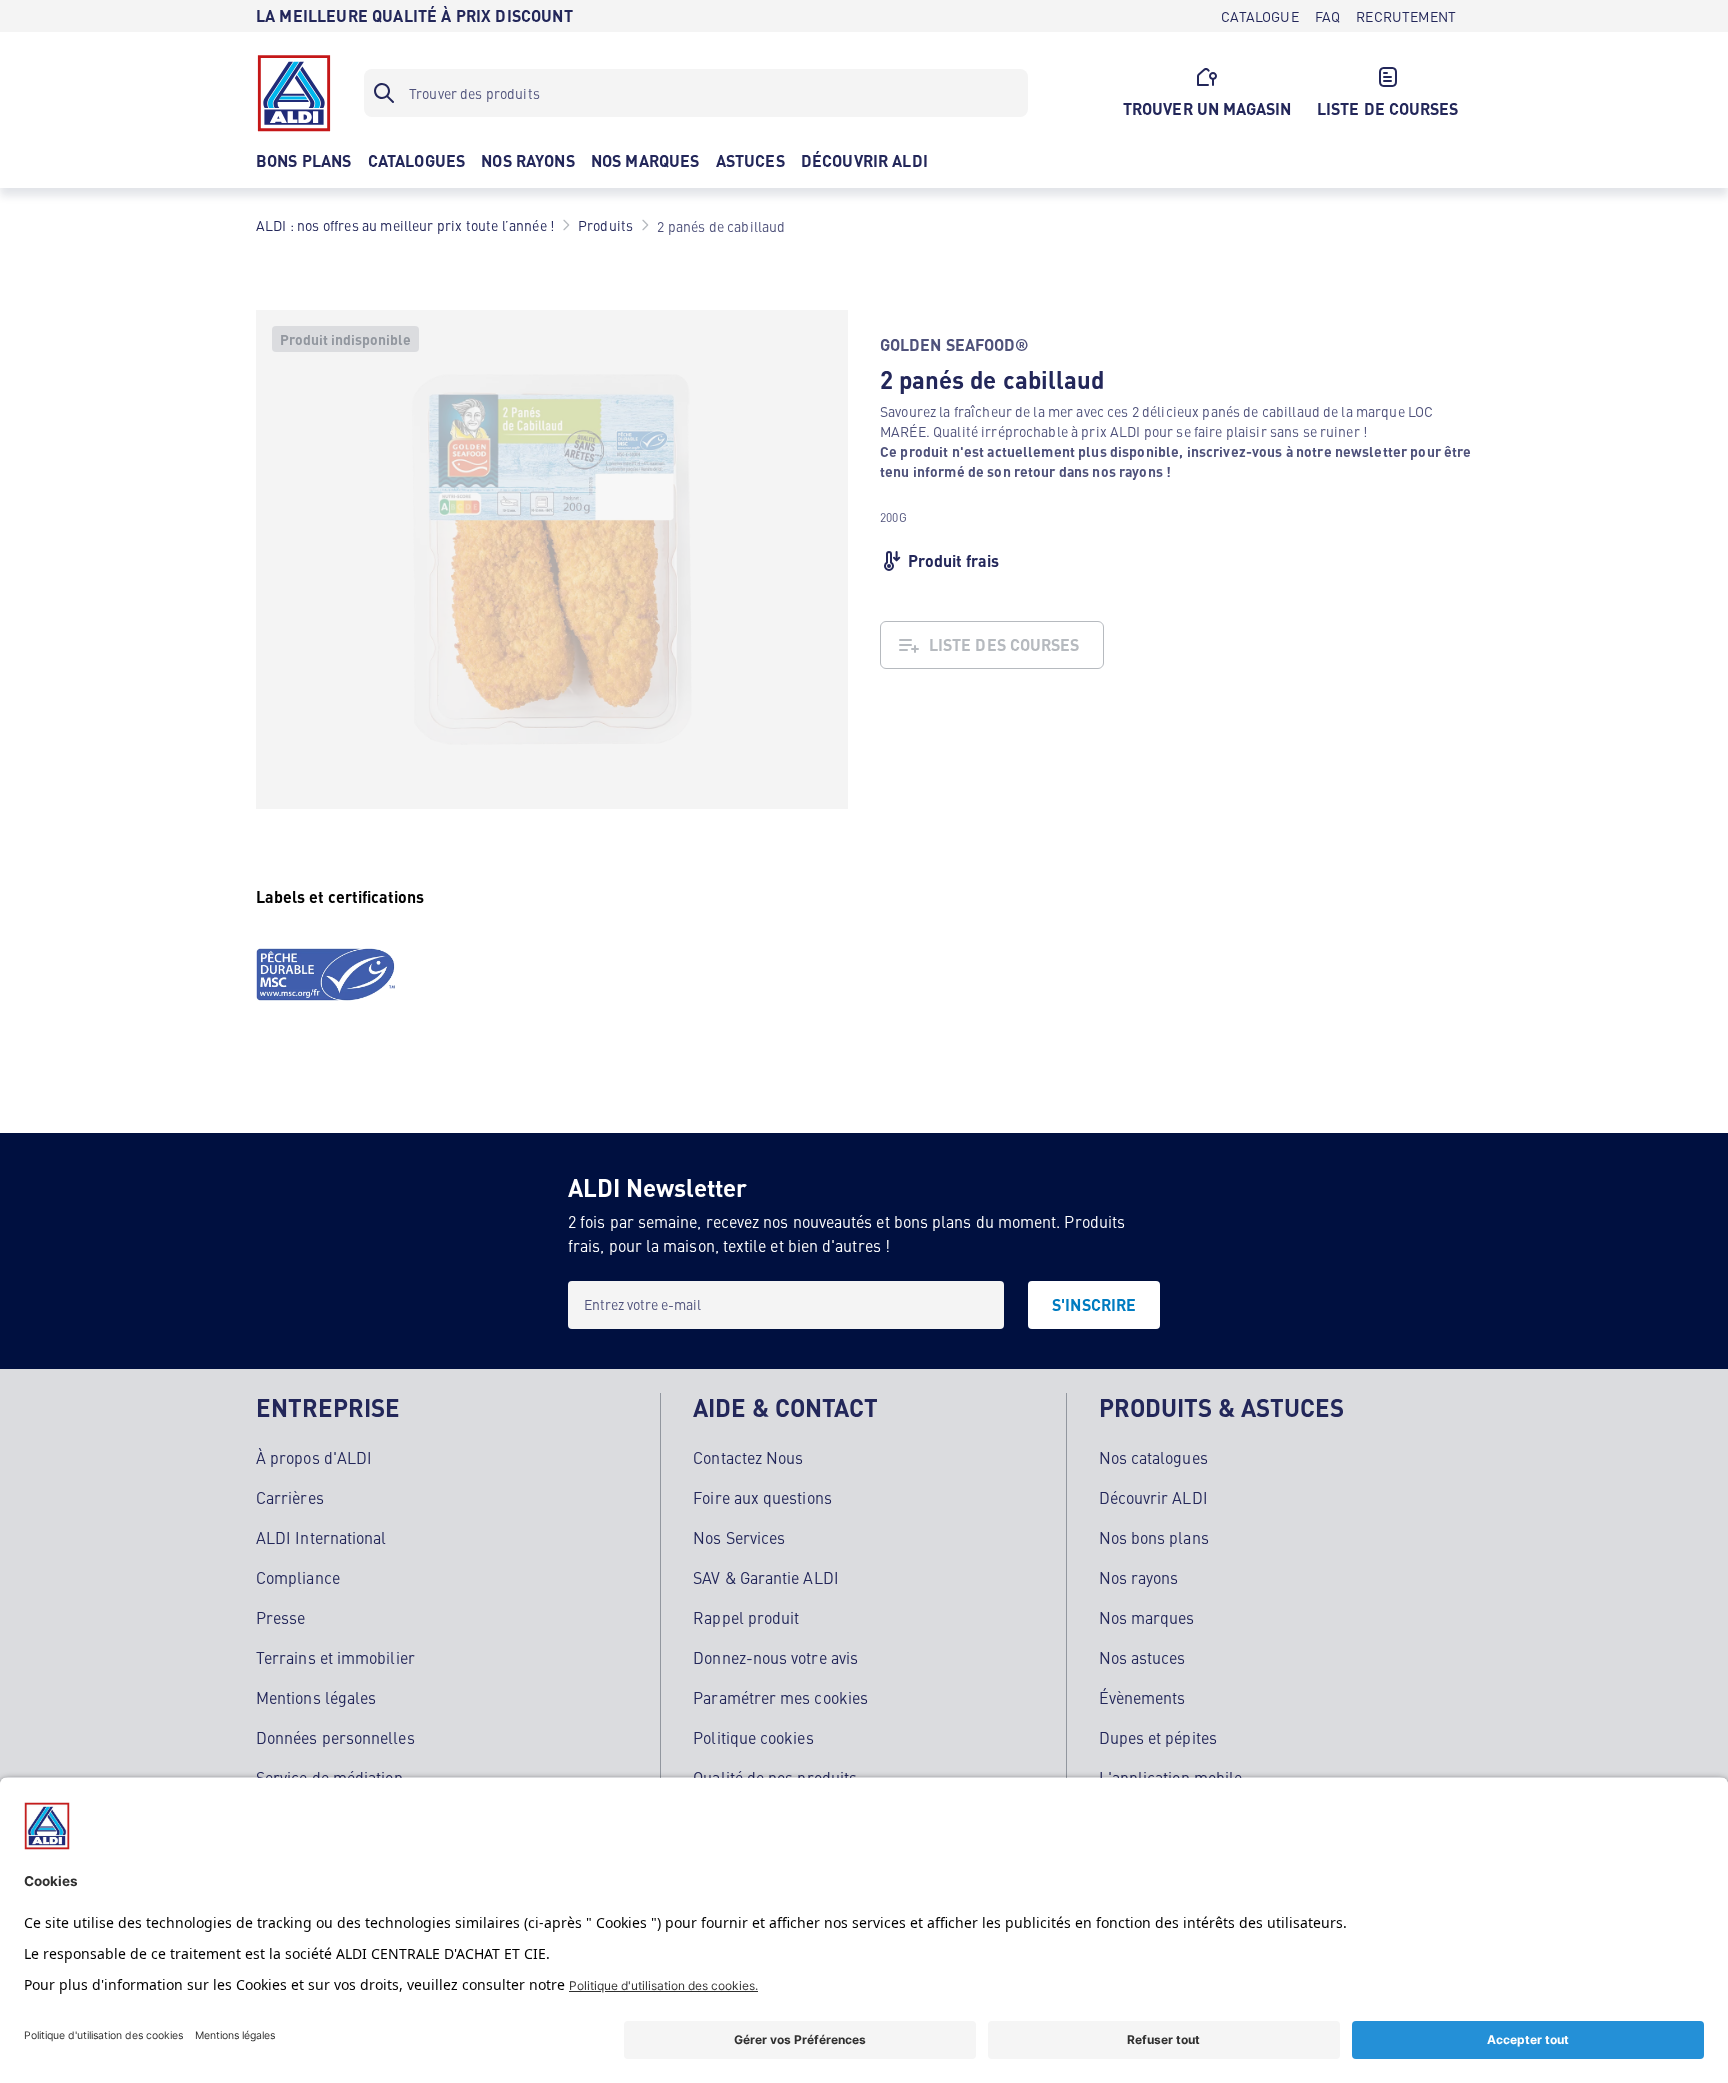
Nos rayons (1139, 1577)
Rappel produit (746, 1617)
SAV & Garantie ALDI (766, 1577)
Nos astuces (1142, 1657)
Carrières (290, 1497)
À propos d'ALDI (314, 1457)
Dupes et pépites (1158, 1737)
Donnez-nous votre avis (775, 1657)
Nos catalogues (1153, 1457)
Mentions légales (316, 1697)
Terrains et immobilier (335, 1657)
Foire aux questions (762, 1497)
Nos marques (1147, 1617)
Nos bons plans (1154, 1537)
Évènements (1142, 1697)
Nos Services (739, 1537)
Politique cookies (753, 1737)
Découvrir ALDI (1153, 1497)
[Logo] (294, 93)
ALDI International (321, 1537)
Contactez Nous (748, 1457)
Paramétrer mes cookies (780, 1697)
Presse (280, 1617)
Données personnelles (335, 1737)
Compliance (298, 1577)
